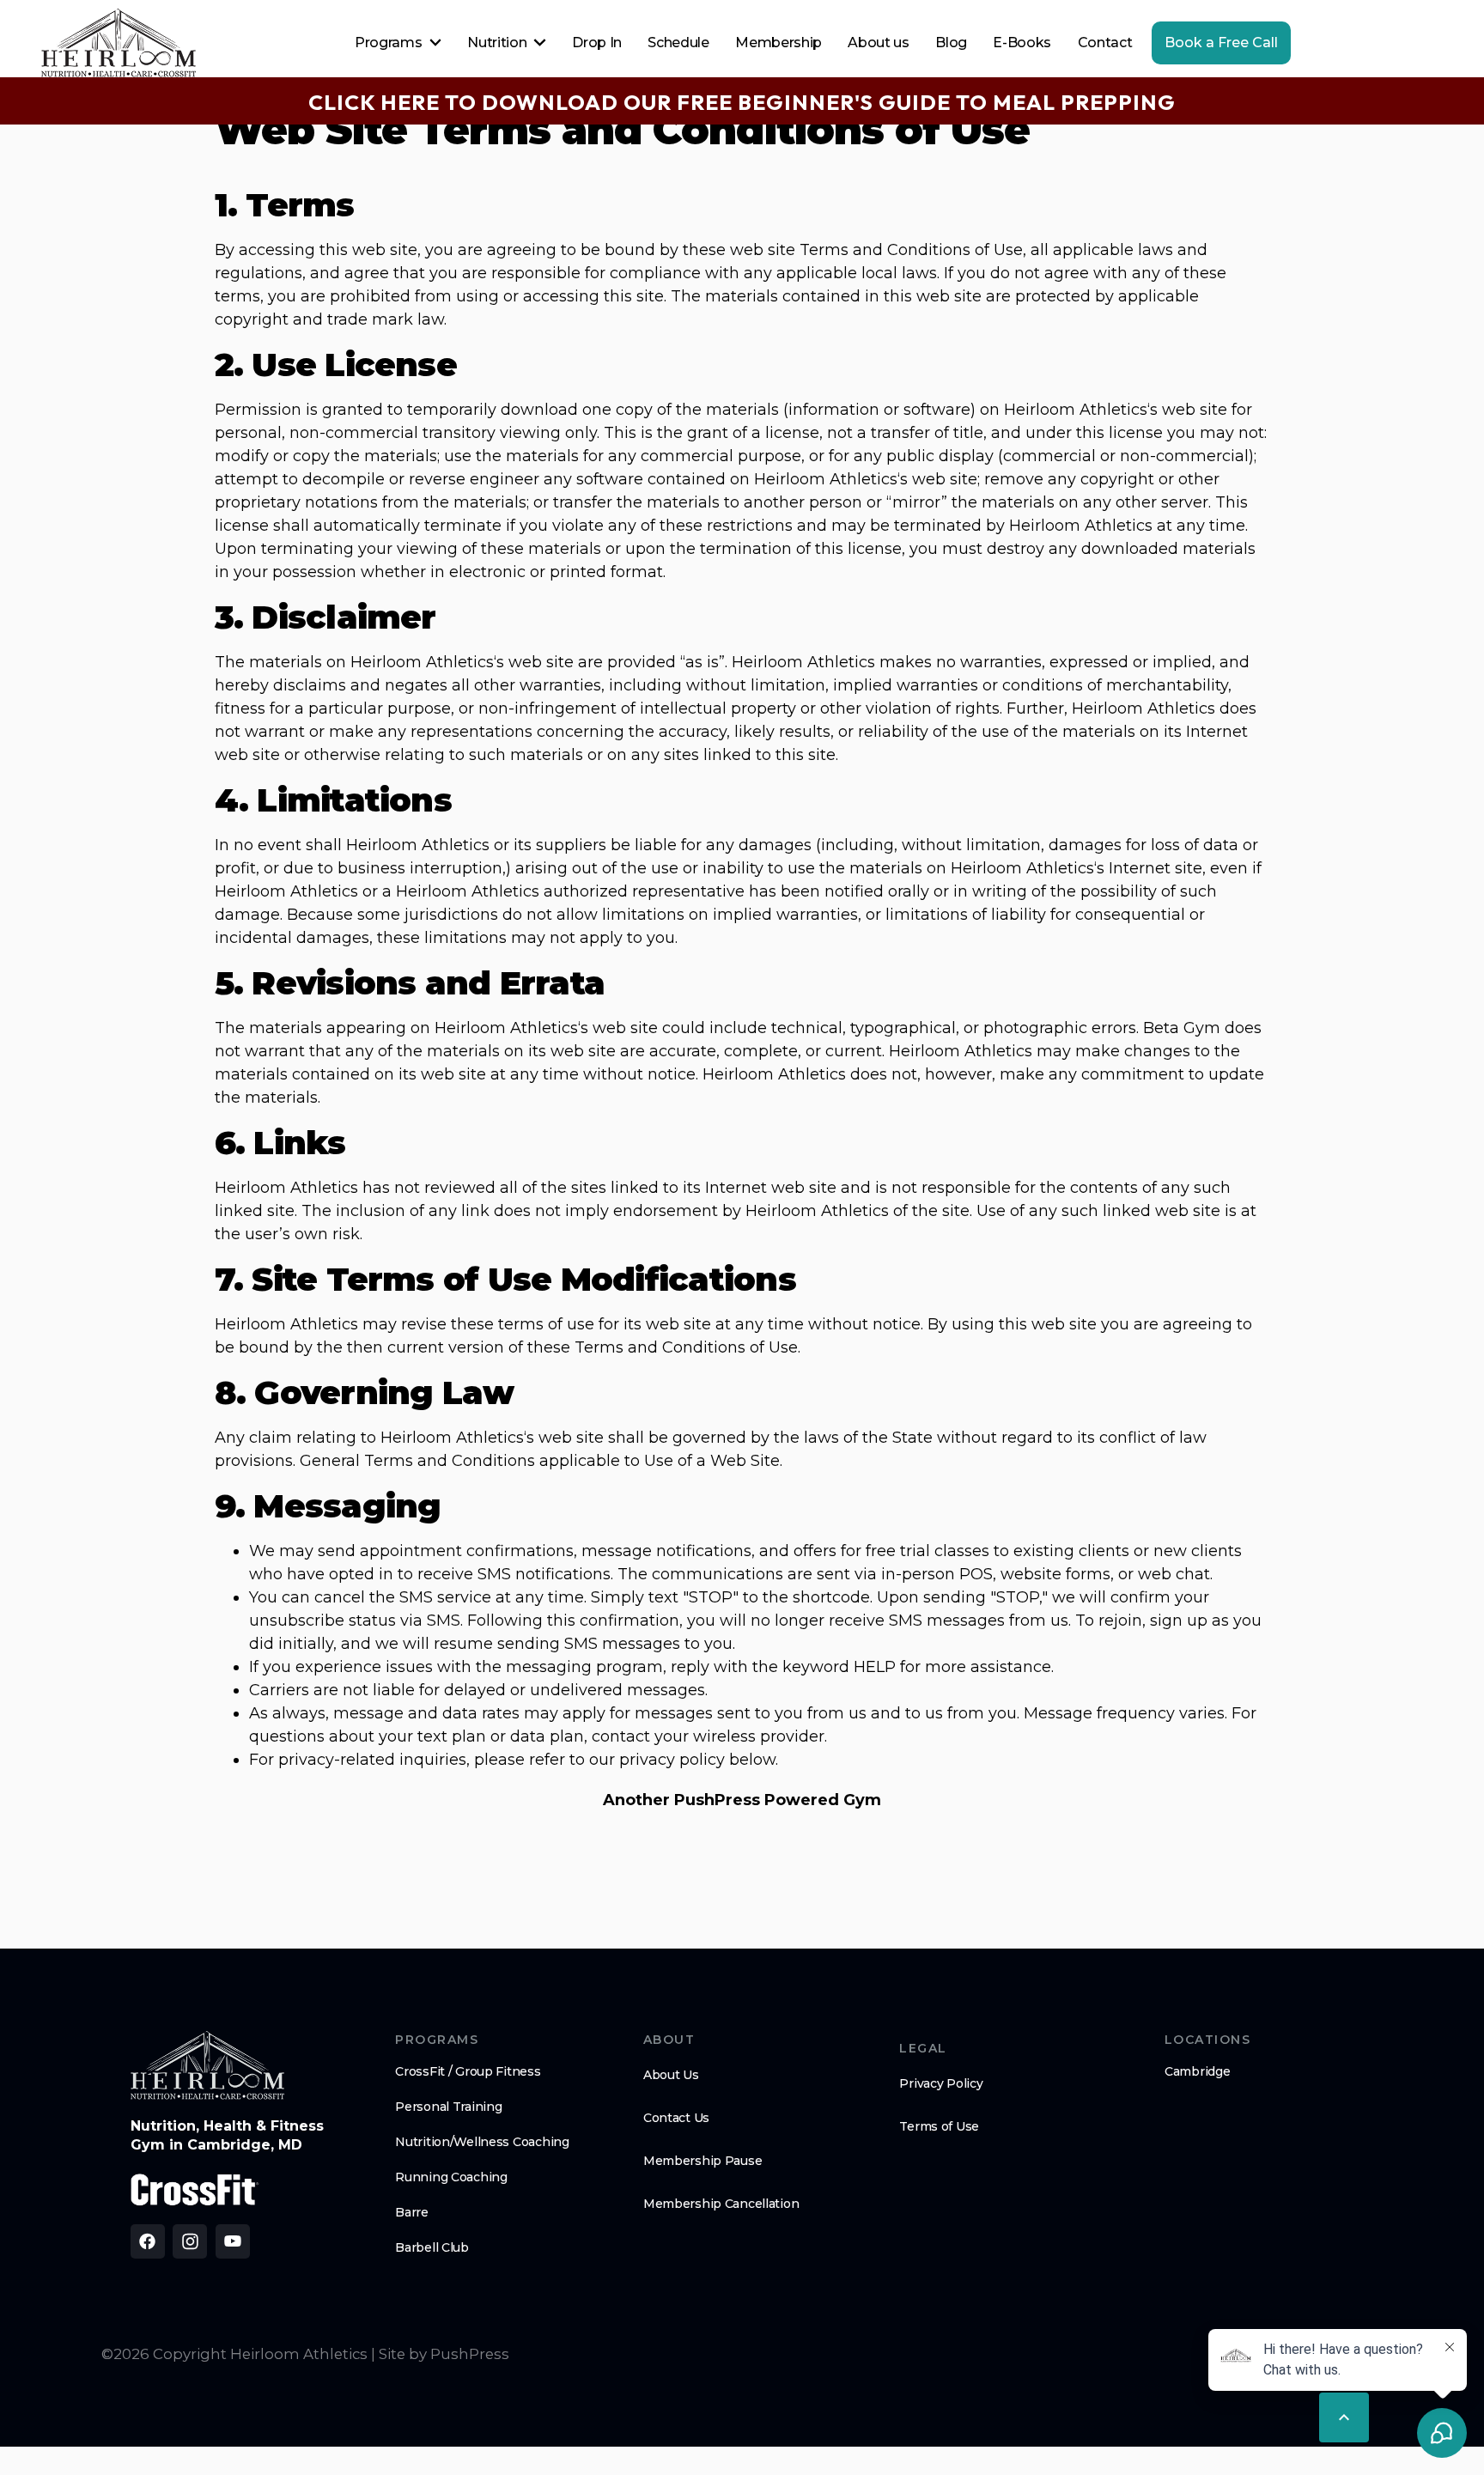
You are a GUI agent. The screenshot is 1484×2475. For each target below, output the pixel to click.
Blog (951, 43)
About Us (671, 2075)
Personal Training (448, 2107)
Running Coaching (451, 2177)
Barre (412, 2212)
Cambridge (1197, 2071)
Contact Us (676, 2118)
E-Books (1022, 43)
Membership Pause (703, 2161)
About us (878, 43)
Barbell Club (432, 2247)
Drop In (597, 43)
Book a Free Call (1221, 43)
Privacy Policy (941, 2083)
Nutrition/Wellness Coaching (482, 2142)
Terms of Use (939, 2126)
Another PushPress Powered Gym (742, 1800)
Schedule (678, 43)
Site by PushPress (444, 2354)
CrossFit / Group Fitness (468, 2071)
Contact (1105, 43)
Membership (778, 43)
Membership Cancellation (721, 2204)
